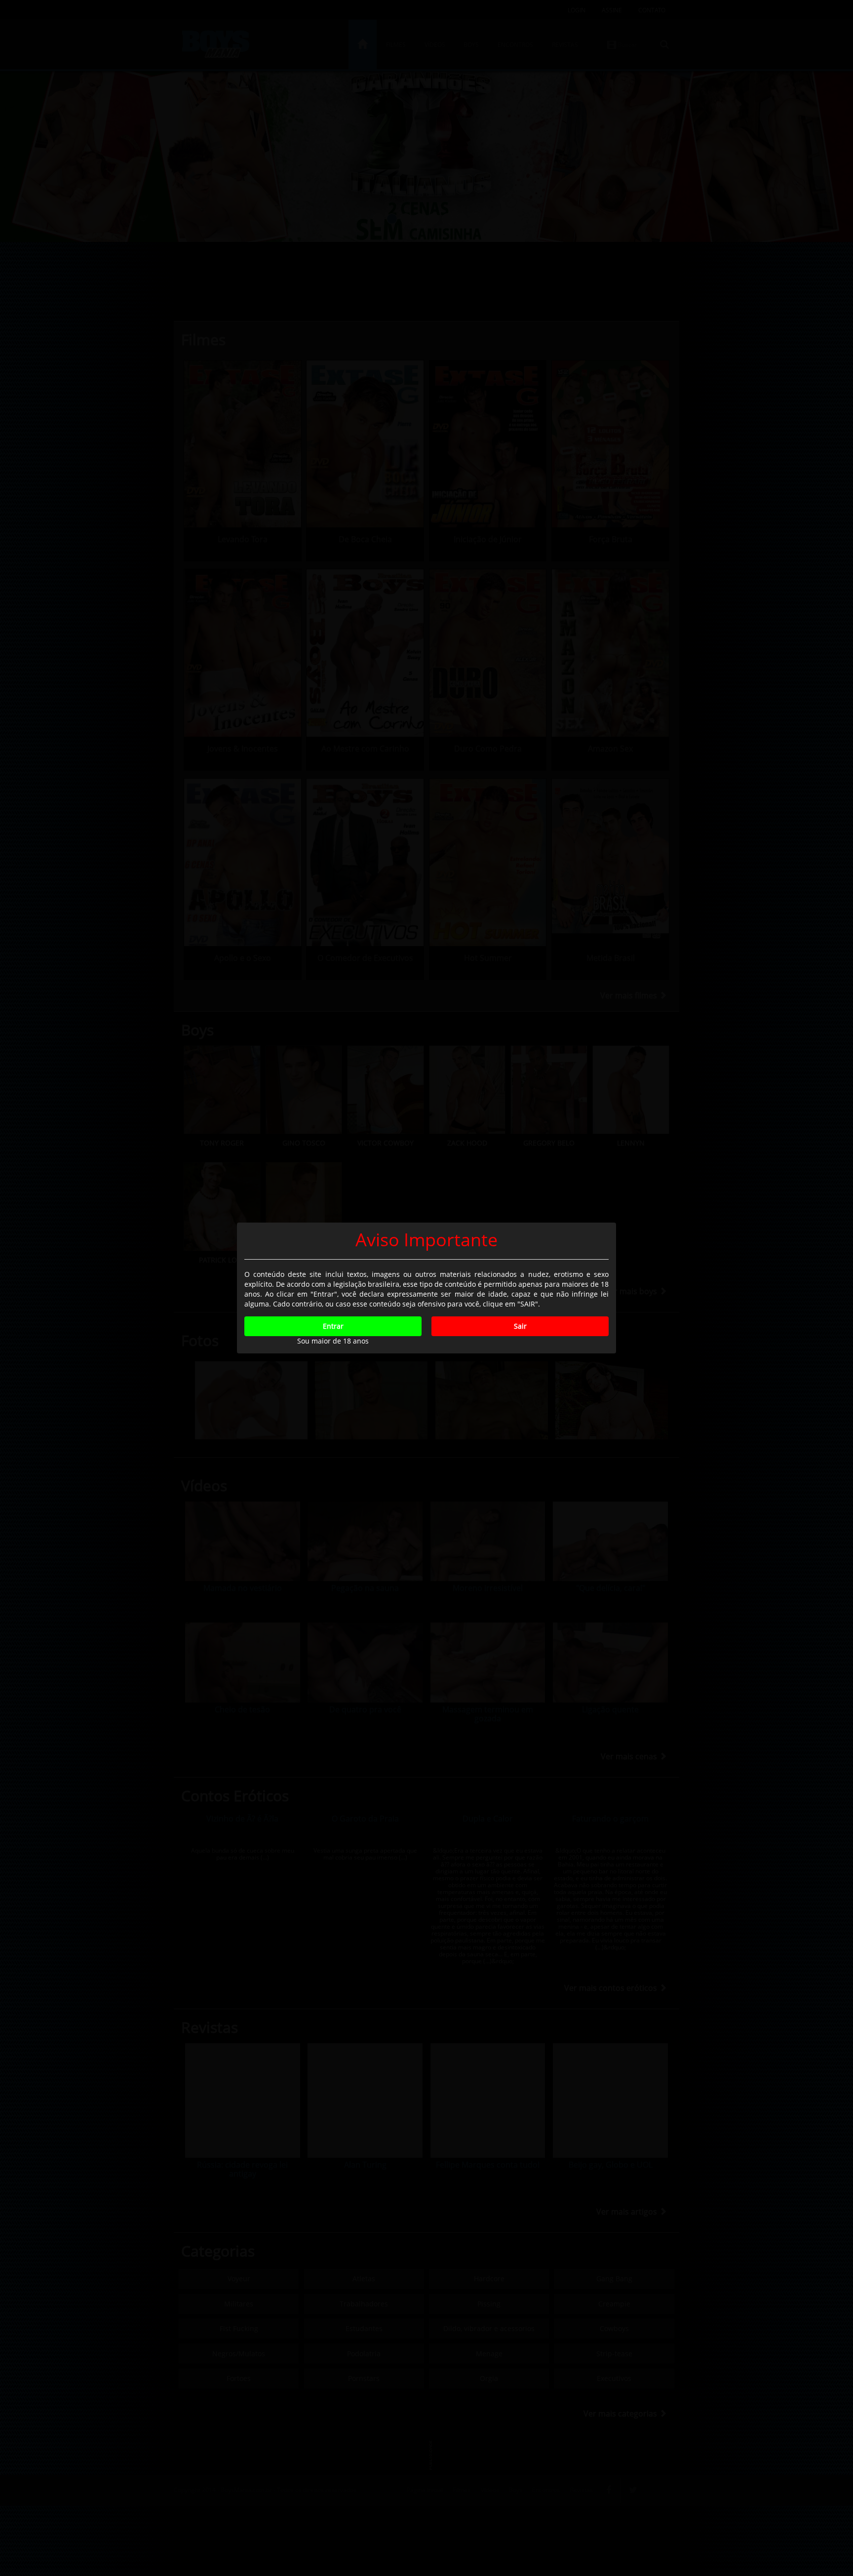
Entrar (333, 1326)
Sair (520, 1326)
